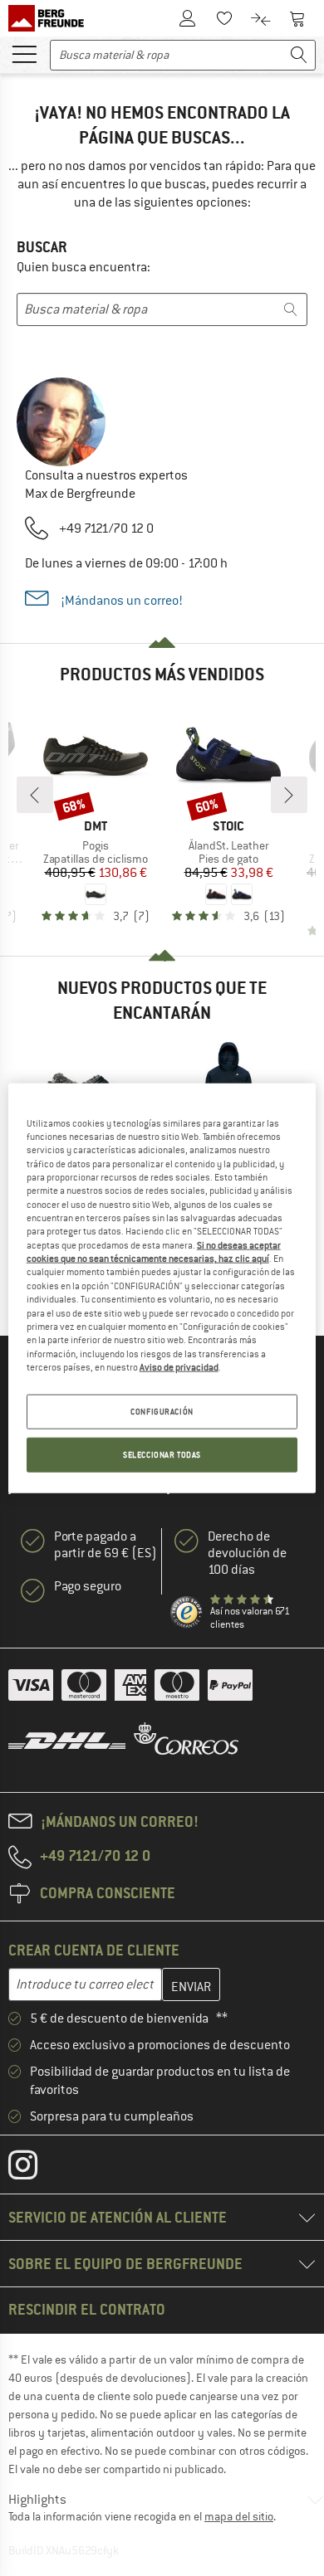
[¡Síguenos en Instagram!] (35, 2169)
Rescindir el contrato (87, 2309)
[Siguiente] (289, 795)
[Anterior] (35, 795)
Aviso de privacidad (179, 1367)
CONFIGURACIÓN (162, 1412)
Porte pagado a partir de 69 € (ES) (106, 1545)
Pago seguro (88, 1586)
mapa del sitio (239, 2516)
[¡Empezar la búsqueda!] (299, 55)
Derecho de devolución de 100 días (247, 1553)
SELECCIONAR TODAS (162, 1455)
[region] (162, 1288)
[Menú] (24, 53)
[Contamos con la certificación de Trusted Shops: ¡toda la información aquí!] (187, 1613)
